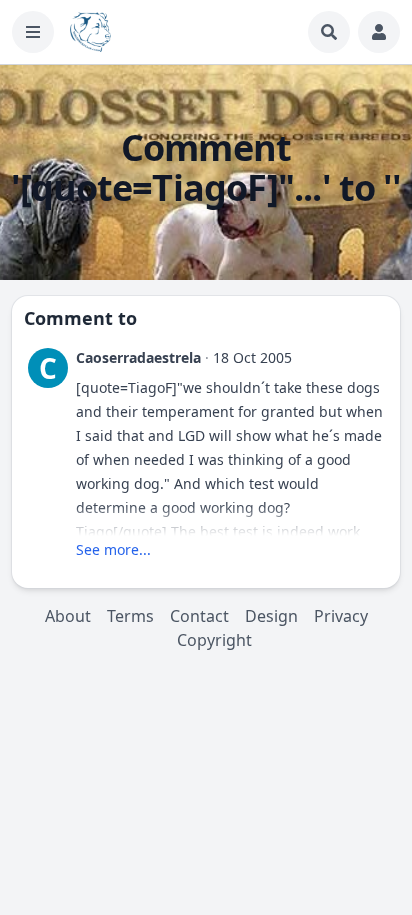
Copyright (214, 640)
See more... (113, 549)
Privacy (341, 616)
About (68, 616)
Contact (199, 616)
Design (271, 616)
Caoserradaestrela (138, 357)
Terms (130, 616)
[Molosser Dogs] (90, 32)
